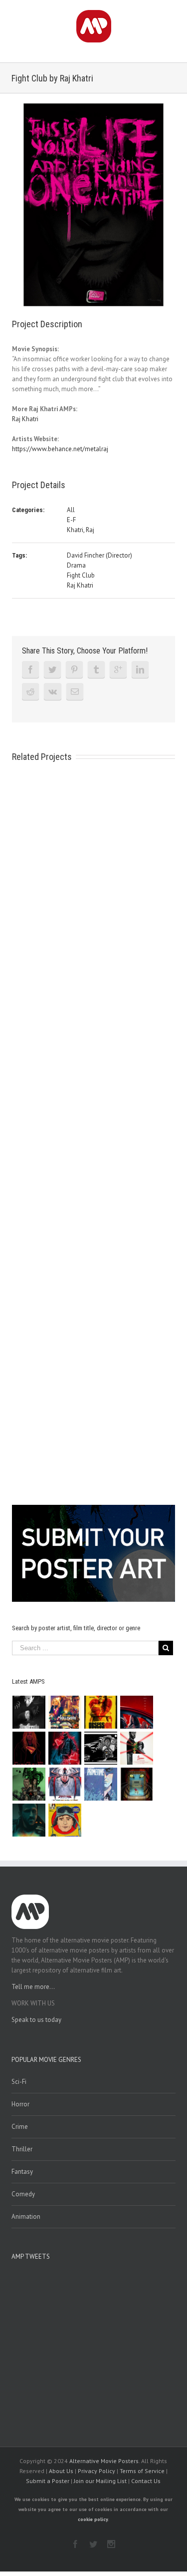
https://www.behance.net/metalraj (60, 449)
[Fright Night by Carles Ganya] (101, 1748)
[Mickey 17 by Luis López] (65, 1820)
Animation (26, 2217)
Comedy (23, 2194)
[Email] (75, 691)
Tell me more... (33, 1987)
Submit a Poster (48, 2481)
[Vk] (53, 691)
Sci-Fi (19, 2082)
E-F (71, 520)
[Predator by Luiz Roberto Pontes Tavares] (29, 1784)
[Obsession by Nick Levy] (101, 1712)
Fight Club (81, 575)
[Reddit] (30, 691)
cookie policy (93, 2519)
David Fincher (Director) (99, 555)
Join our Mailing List (100, 2481)
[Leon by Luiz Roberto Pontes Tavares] (137, 1748)
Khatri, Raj (81, 530)
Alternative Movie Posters (104, 2461)
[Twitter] (52, 669)
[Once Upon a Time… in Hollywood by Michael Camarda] (65, 1712)
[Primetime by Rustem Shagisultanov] (101, 1784)
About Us (61, 2471)
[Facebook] (30, 669)
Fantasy (22, 2172)
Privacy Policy (96, 2471)
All (71, 510)
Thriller (22, 2149)
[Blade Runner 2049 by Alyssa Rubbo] (29, 1820)
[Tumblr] (96, 669)
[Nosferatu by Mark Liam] (29, 1712)
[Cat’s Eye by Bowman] (137, 1784)
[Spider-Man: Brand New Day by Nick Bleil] (65, 1784)
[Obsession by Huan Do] (137, 1712)
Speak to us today (36, 2020)
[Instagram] (111, 2544)
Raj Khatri (25, 419)
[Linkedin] (140, 669)
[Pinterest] (74, 669)
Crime (20, 2127)
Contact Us (146, 2481)
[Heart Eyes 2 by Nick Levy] (65, 1748)
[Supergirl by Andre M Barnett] (29, 1748)
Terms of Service (142, 2471)
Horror (20, 2104)
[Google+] (118, 669)
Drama (76, 565)
